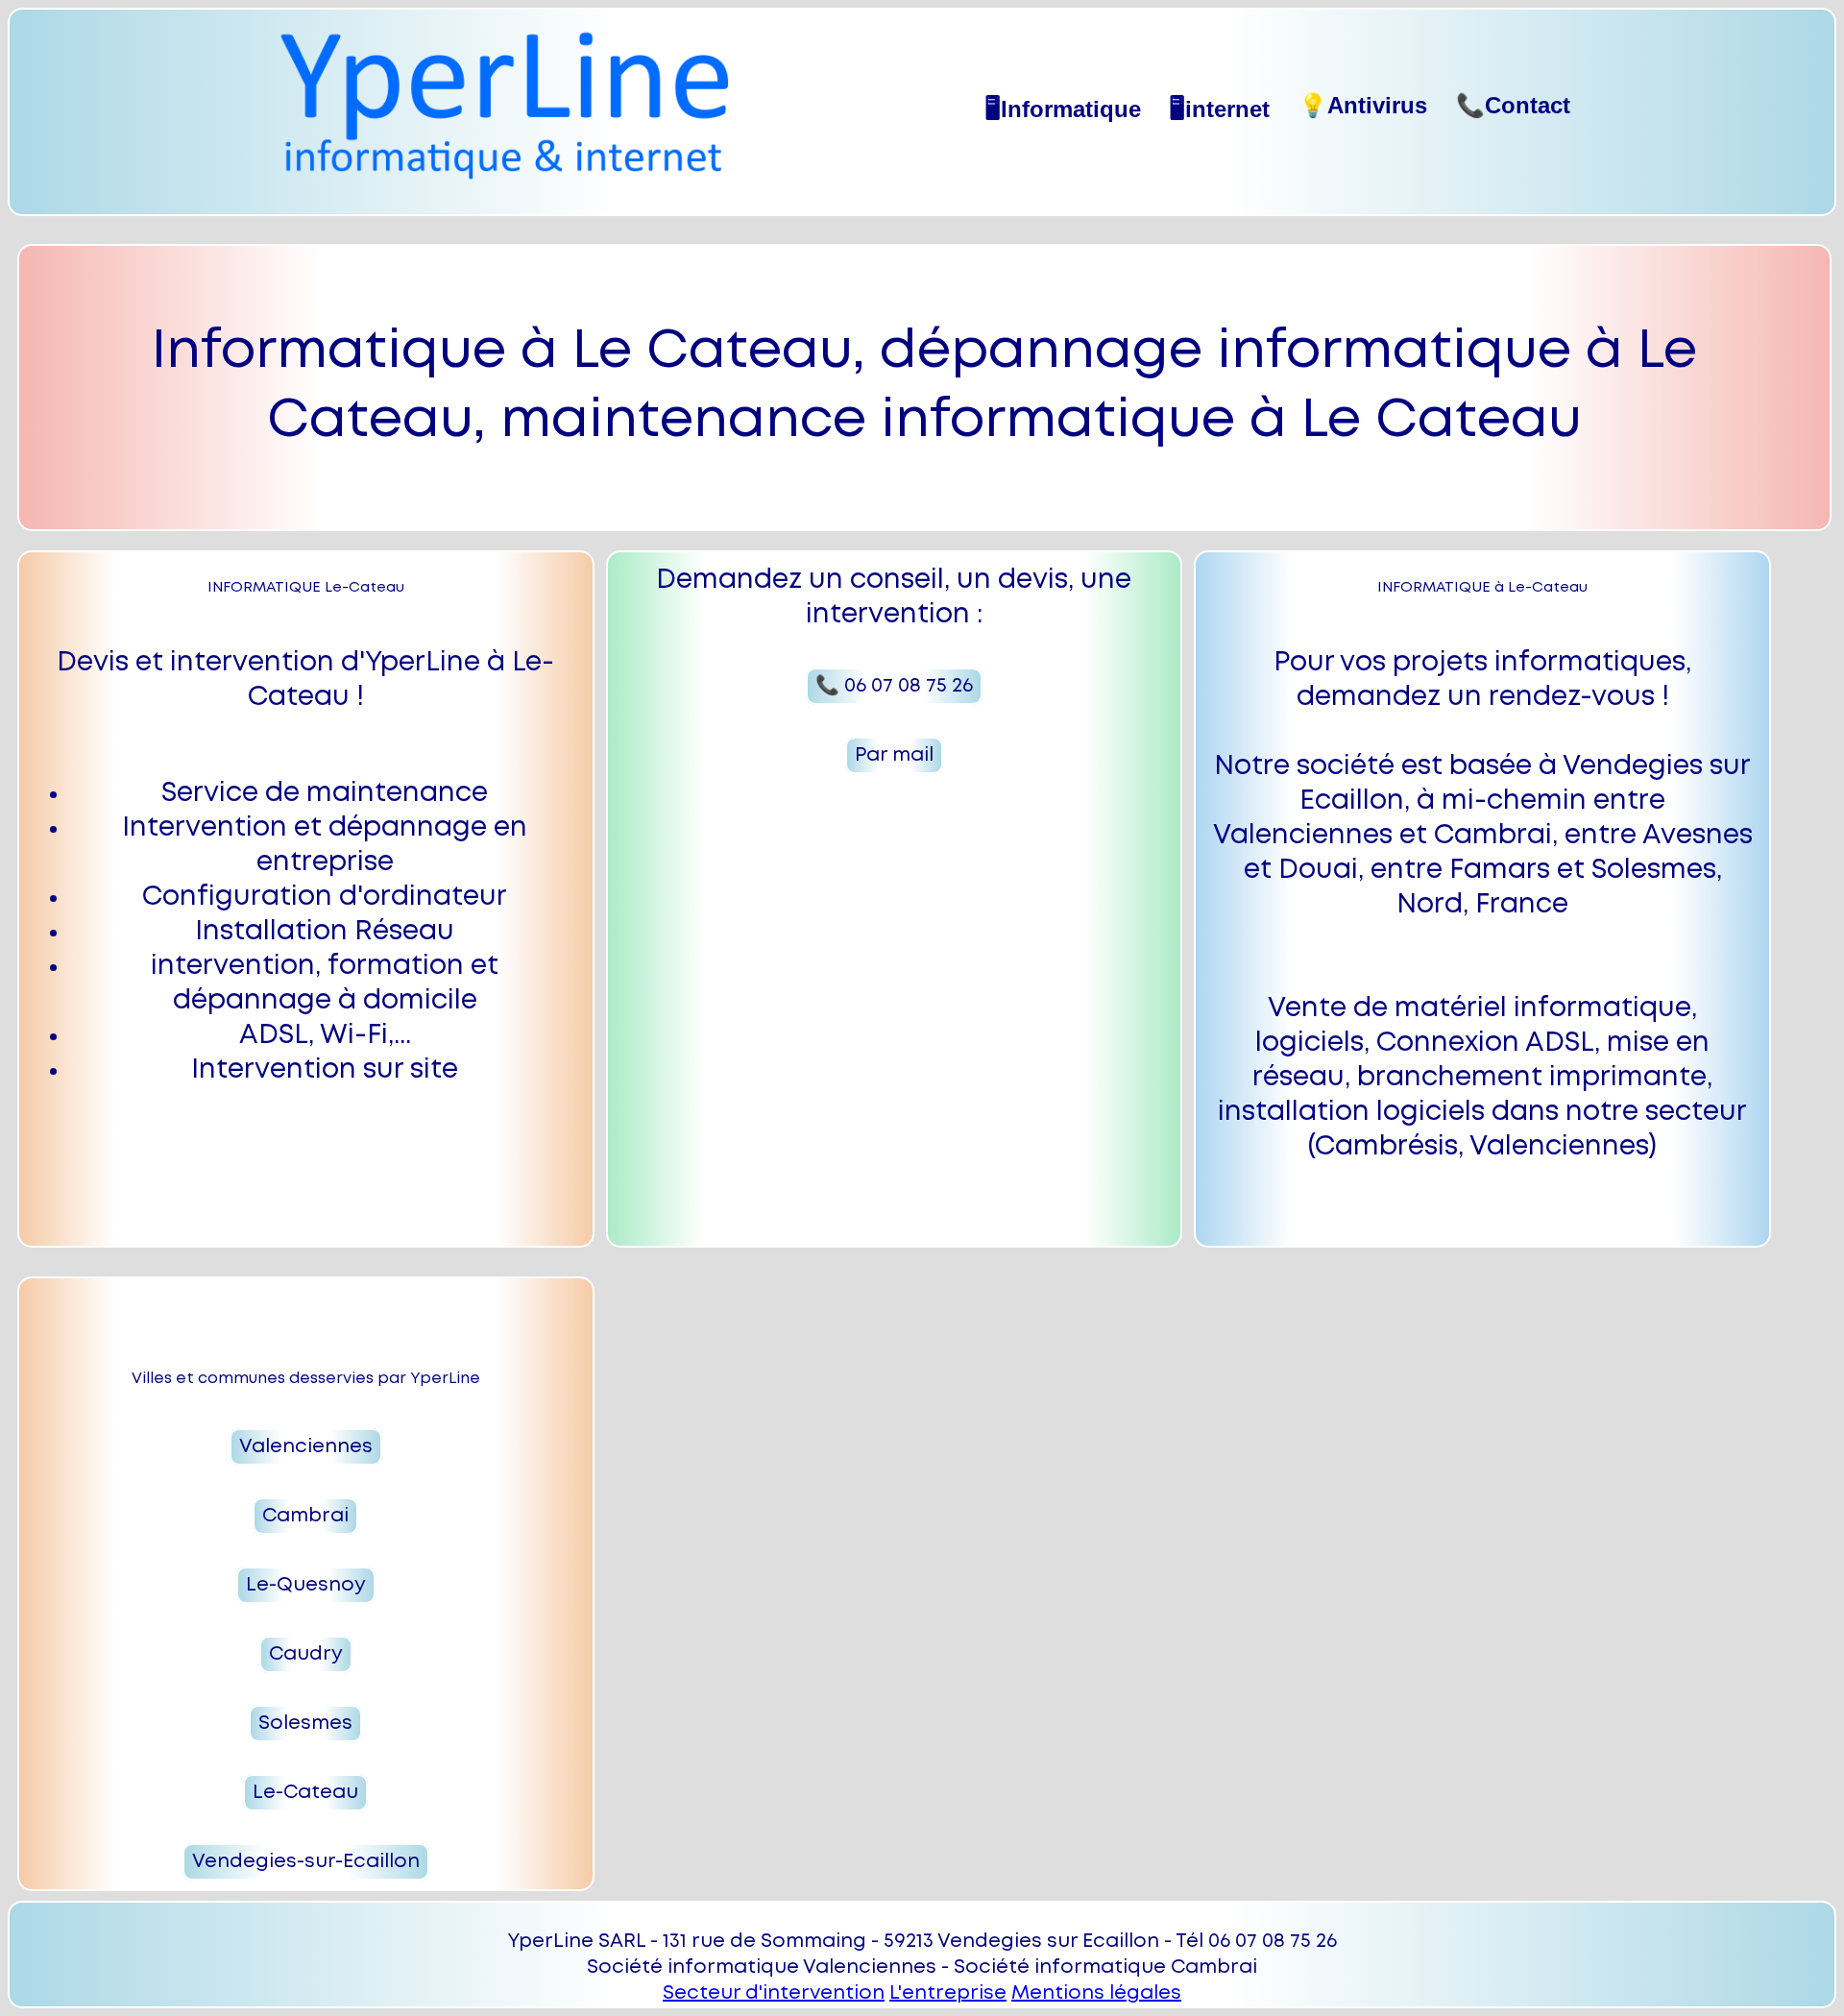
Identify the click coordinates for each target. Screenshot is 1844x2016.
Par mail (894, 755)
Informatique (1063, 109)
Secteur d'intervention (774, 1993)
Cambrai (305, 1516)
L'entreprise (948, 1993)
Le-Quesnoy (306, 1585)
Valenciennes (306, 1447)
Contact (1513, 105)
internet (1220, 109)
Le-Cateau (305, 1793)
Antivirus (1363, 105)
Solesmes (305, 1724)
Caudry (306, 1654)
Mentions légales (1096, 1993)
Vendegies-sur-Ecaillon (306, 1862)
